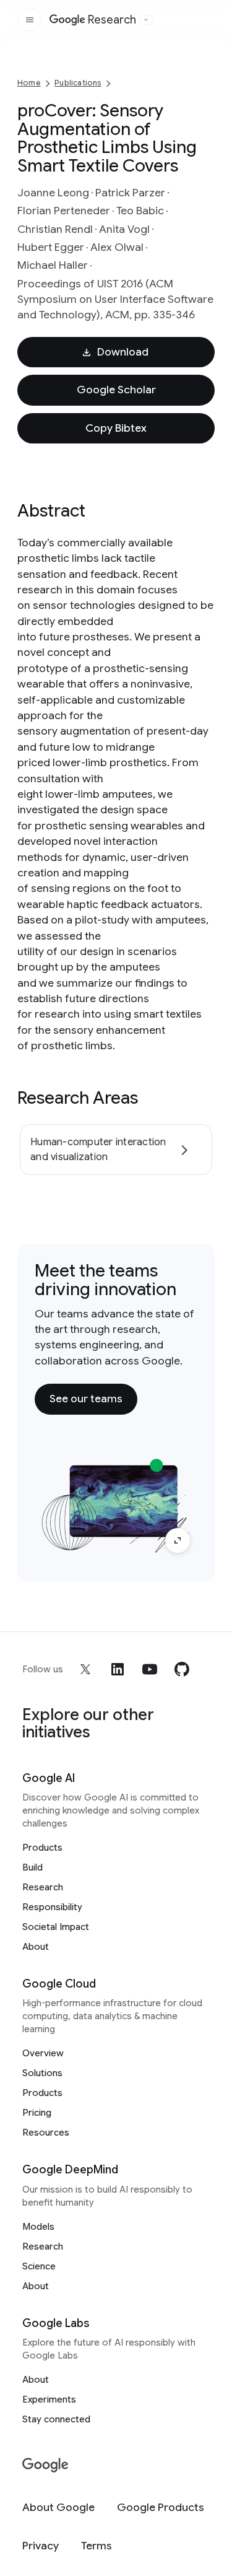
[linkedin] (118, 1669)
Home (29, 83)
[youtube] (150, 1669)
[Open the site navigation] (30, 20)
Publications (78, 83)
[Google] (45, 2465)
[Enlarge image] (178, 1540)
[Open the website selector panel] (146, 20)
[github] (182, 1669)
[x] (85, 1669)
